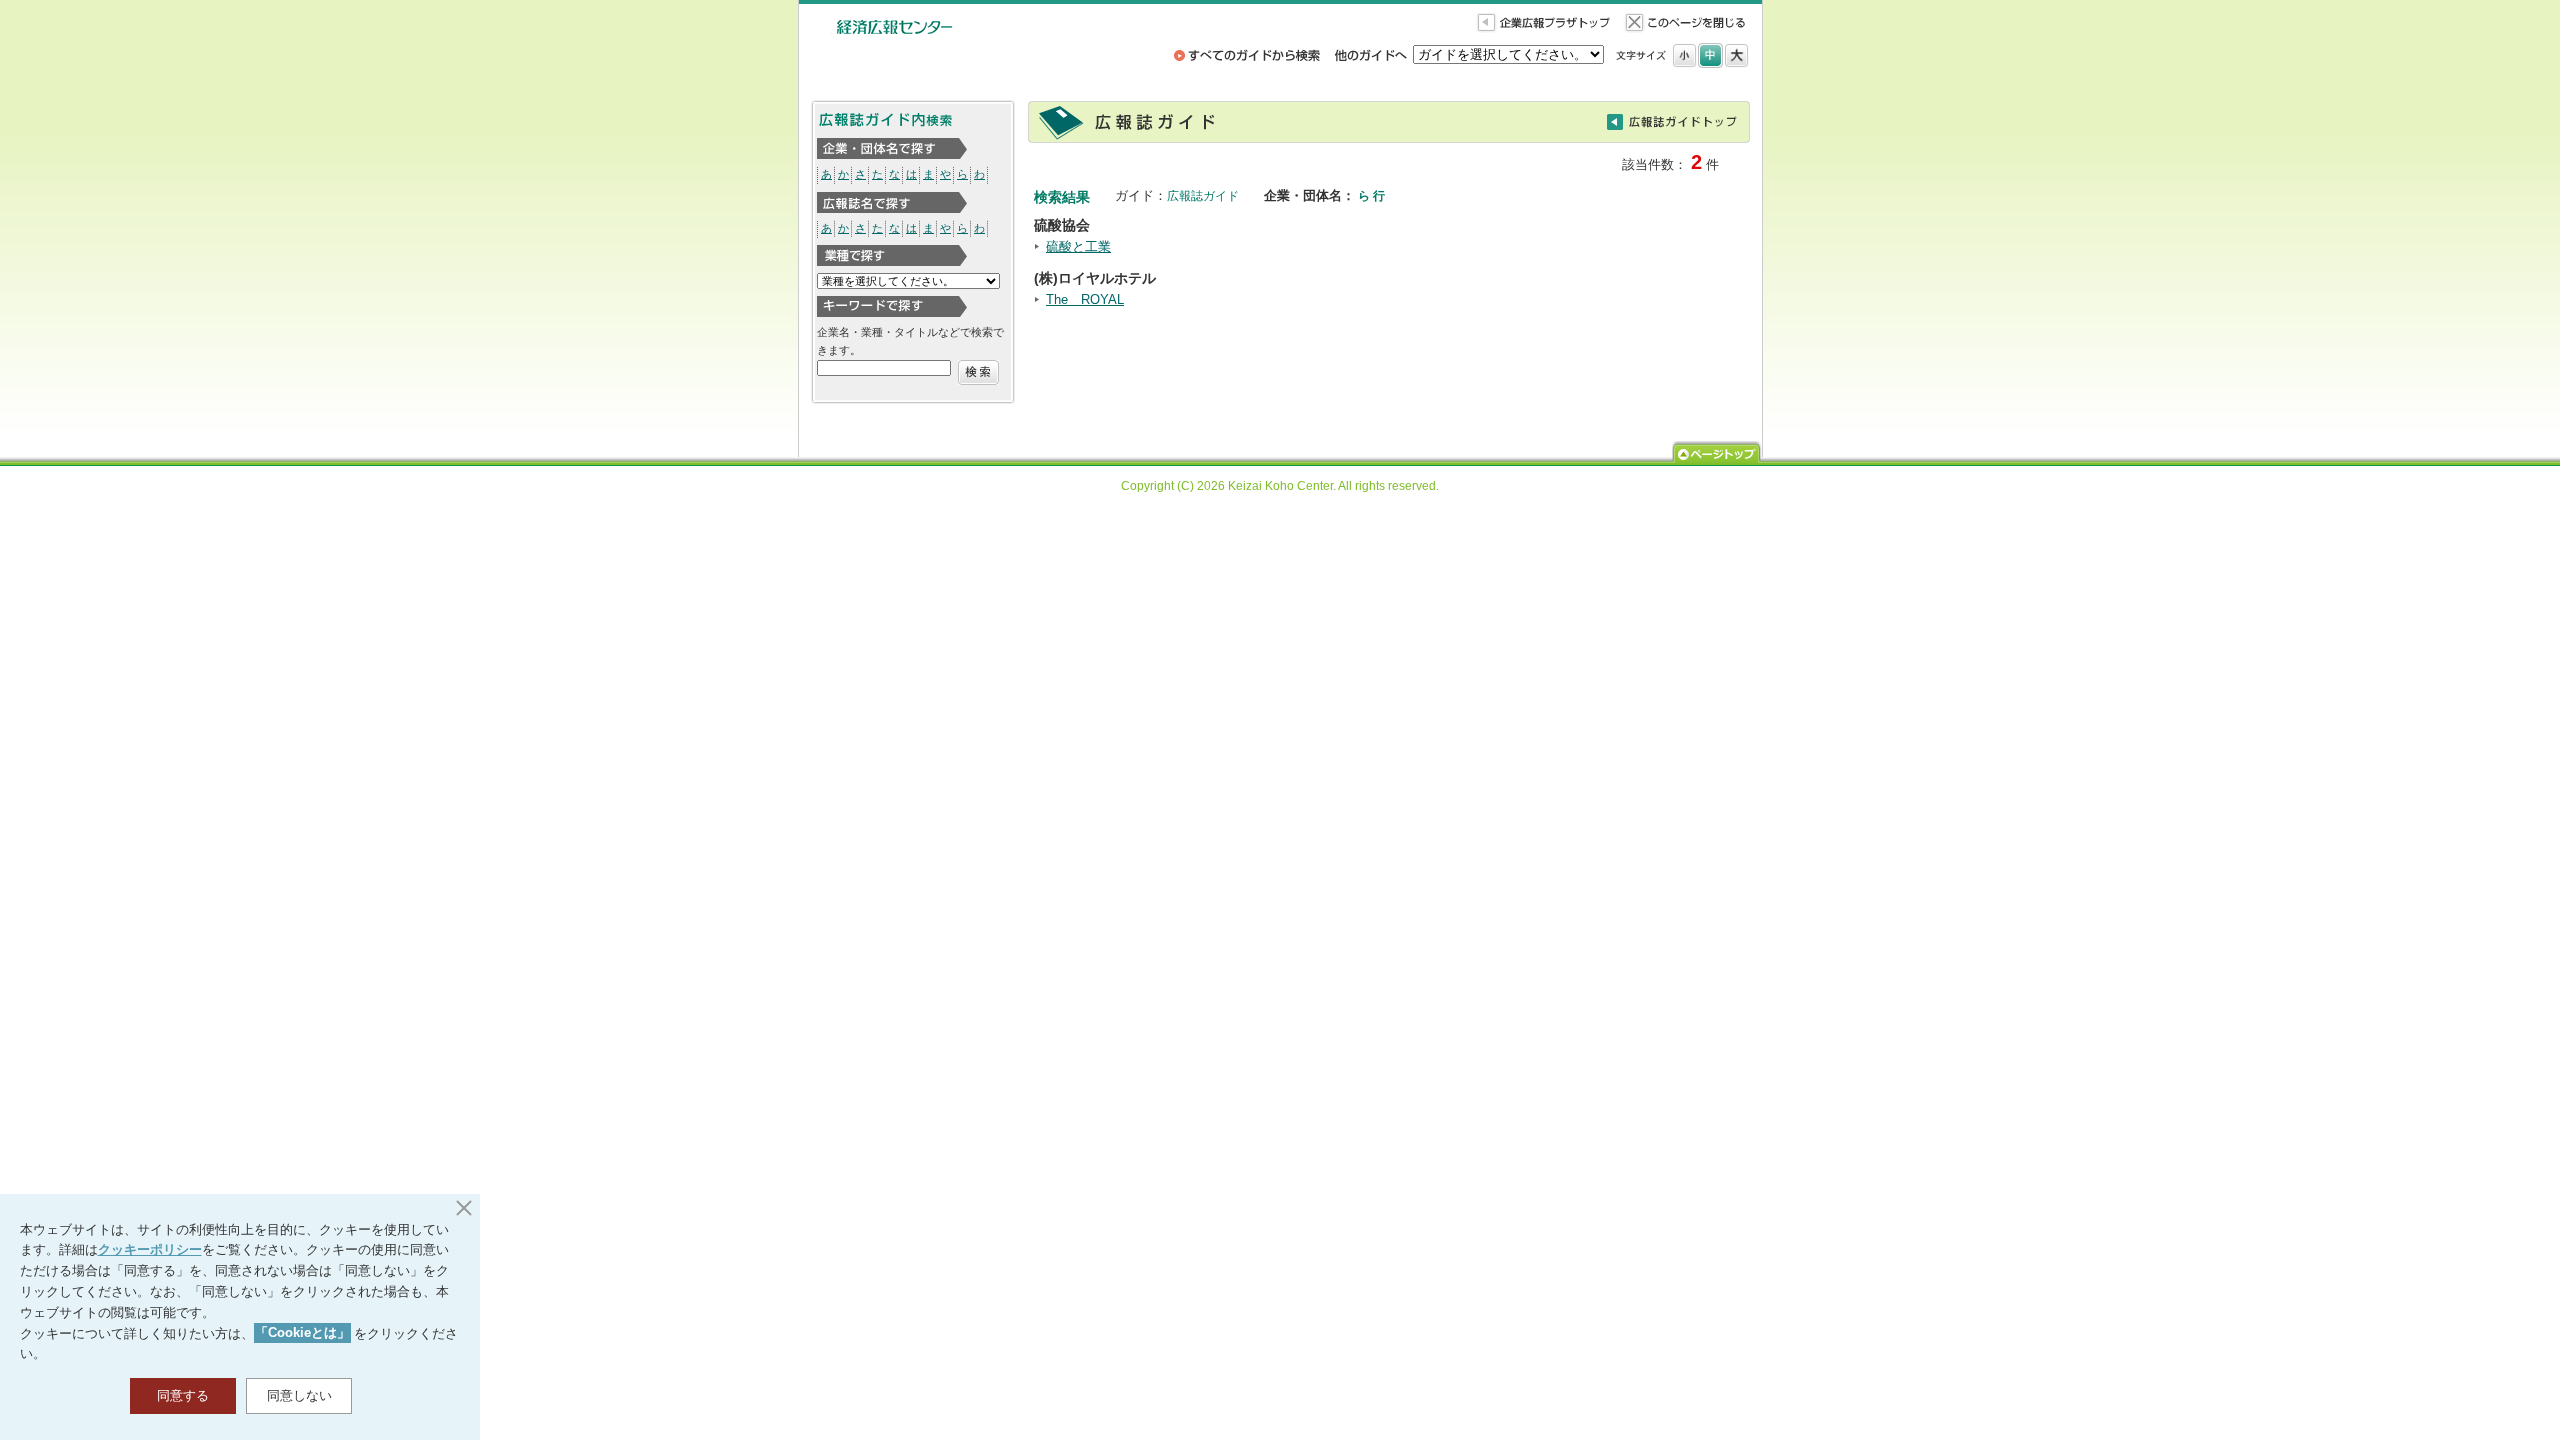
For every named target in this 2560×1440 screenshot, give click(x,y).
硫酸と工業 (1078, 246)
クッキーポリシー (150, 1249)
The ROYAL (1085, 299)
